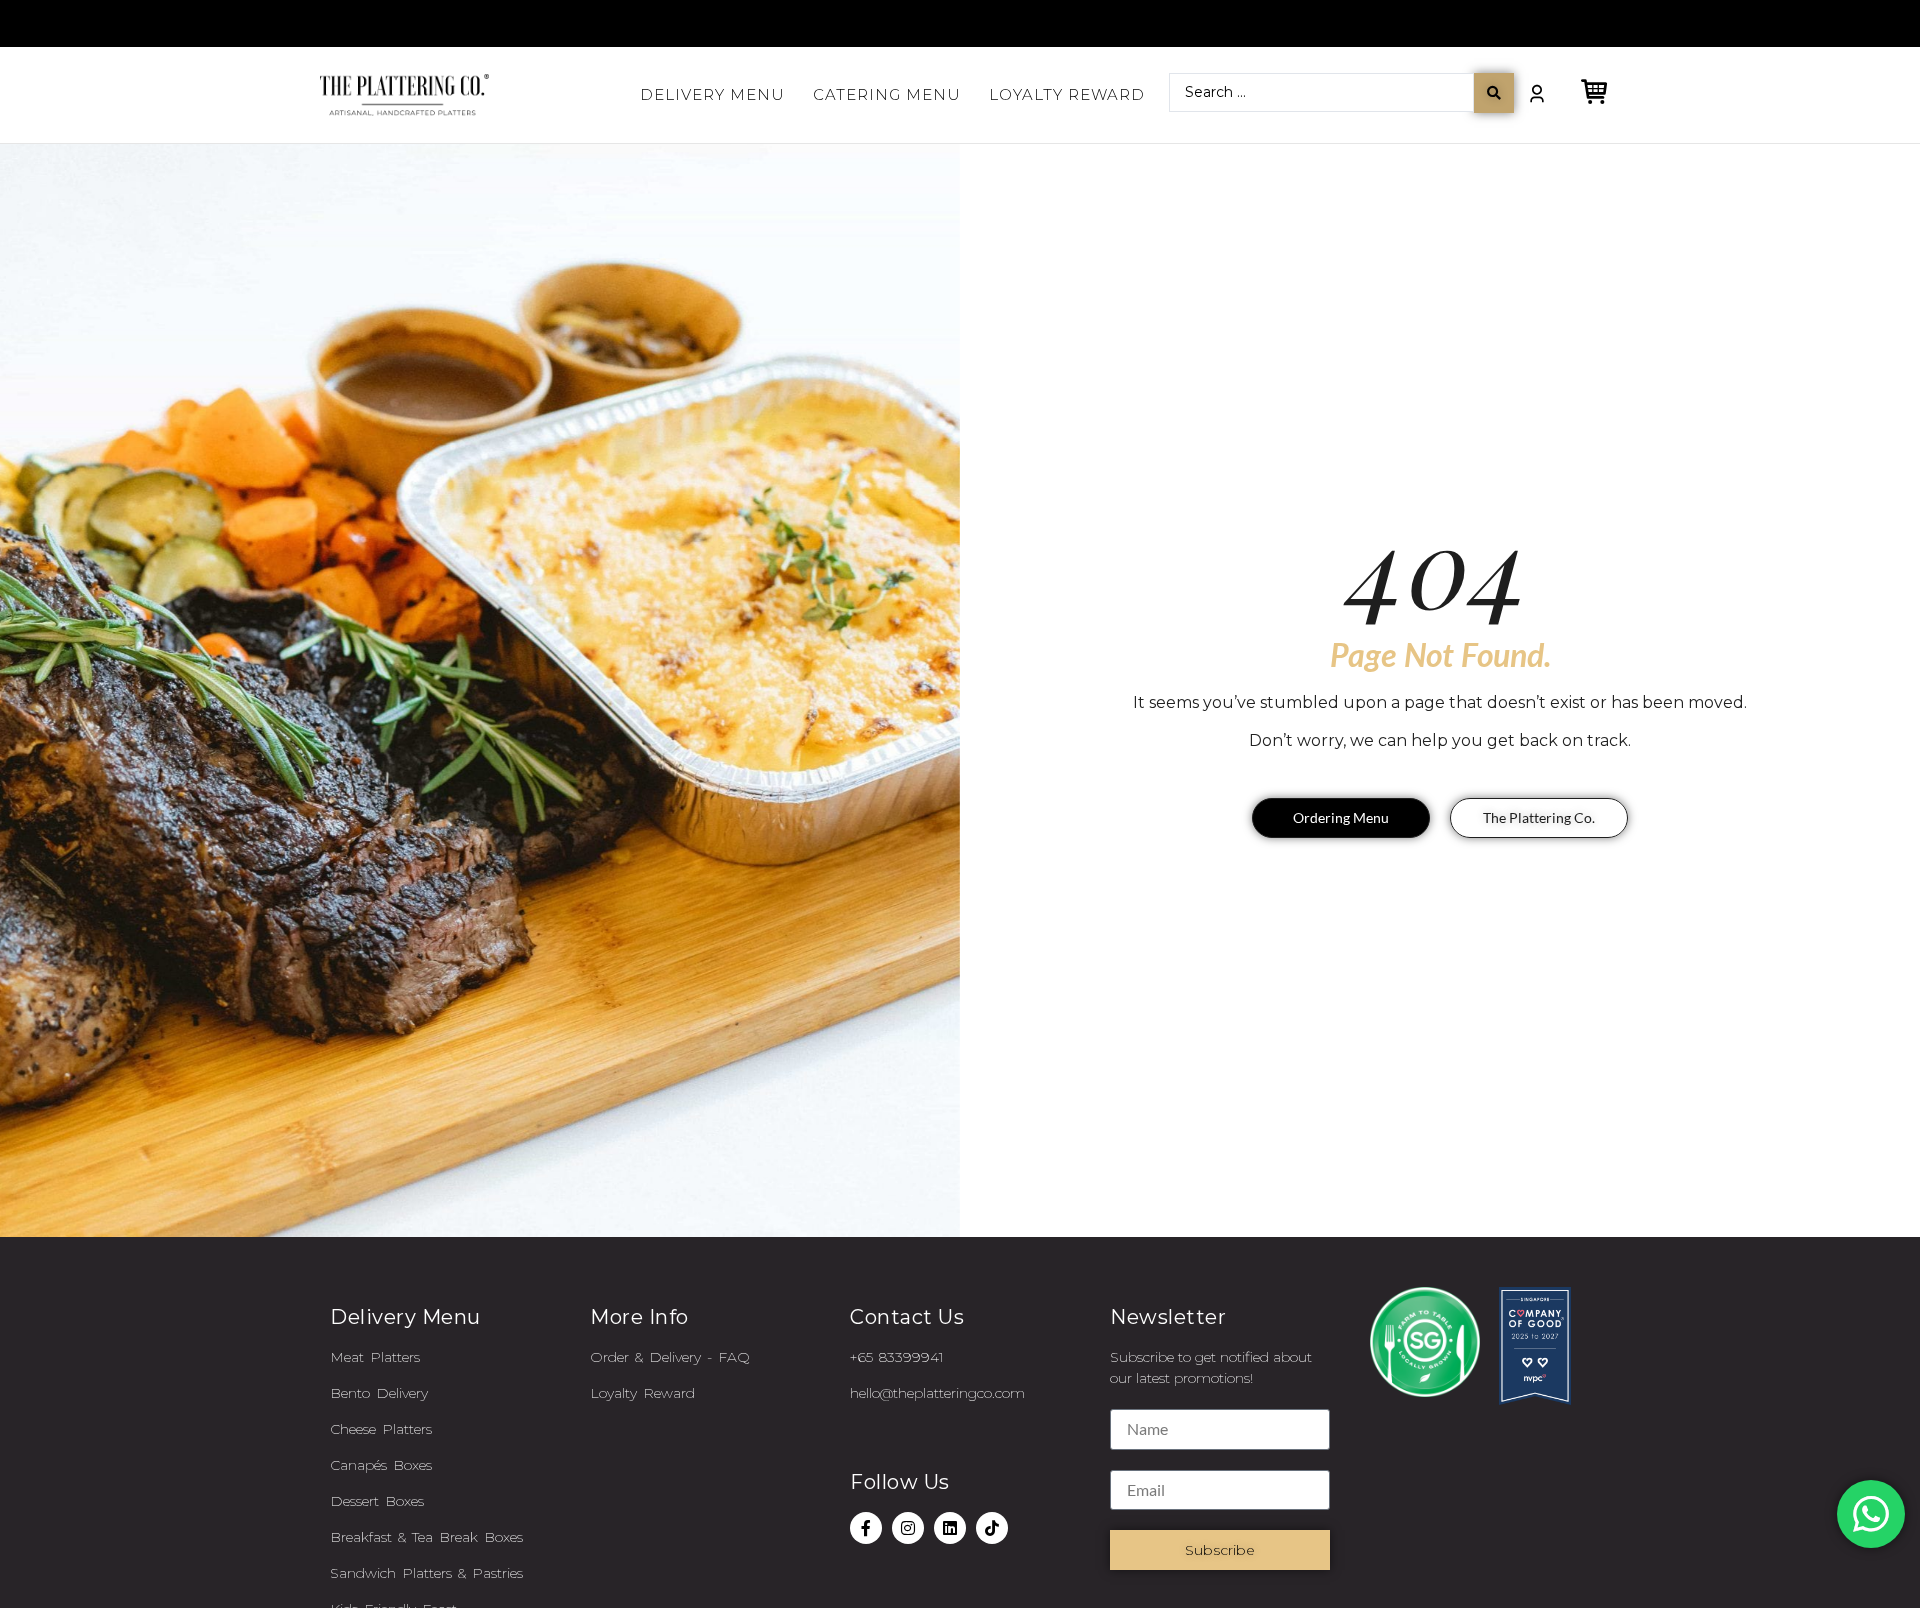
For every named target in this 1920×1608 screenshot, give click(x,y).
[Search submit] (1494, 93)
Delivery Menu (712, 94)
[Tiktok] (992, 1528)
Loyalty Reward (1067, 94)
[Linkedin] (950, 1528)
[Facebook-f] (866, 1528)
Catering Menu (887, 94)
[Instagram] (908, 1528)
